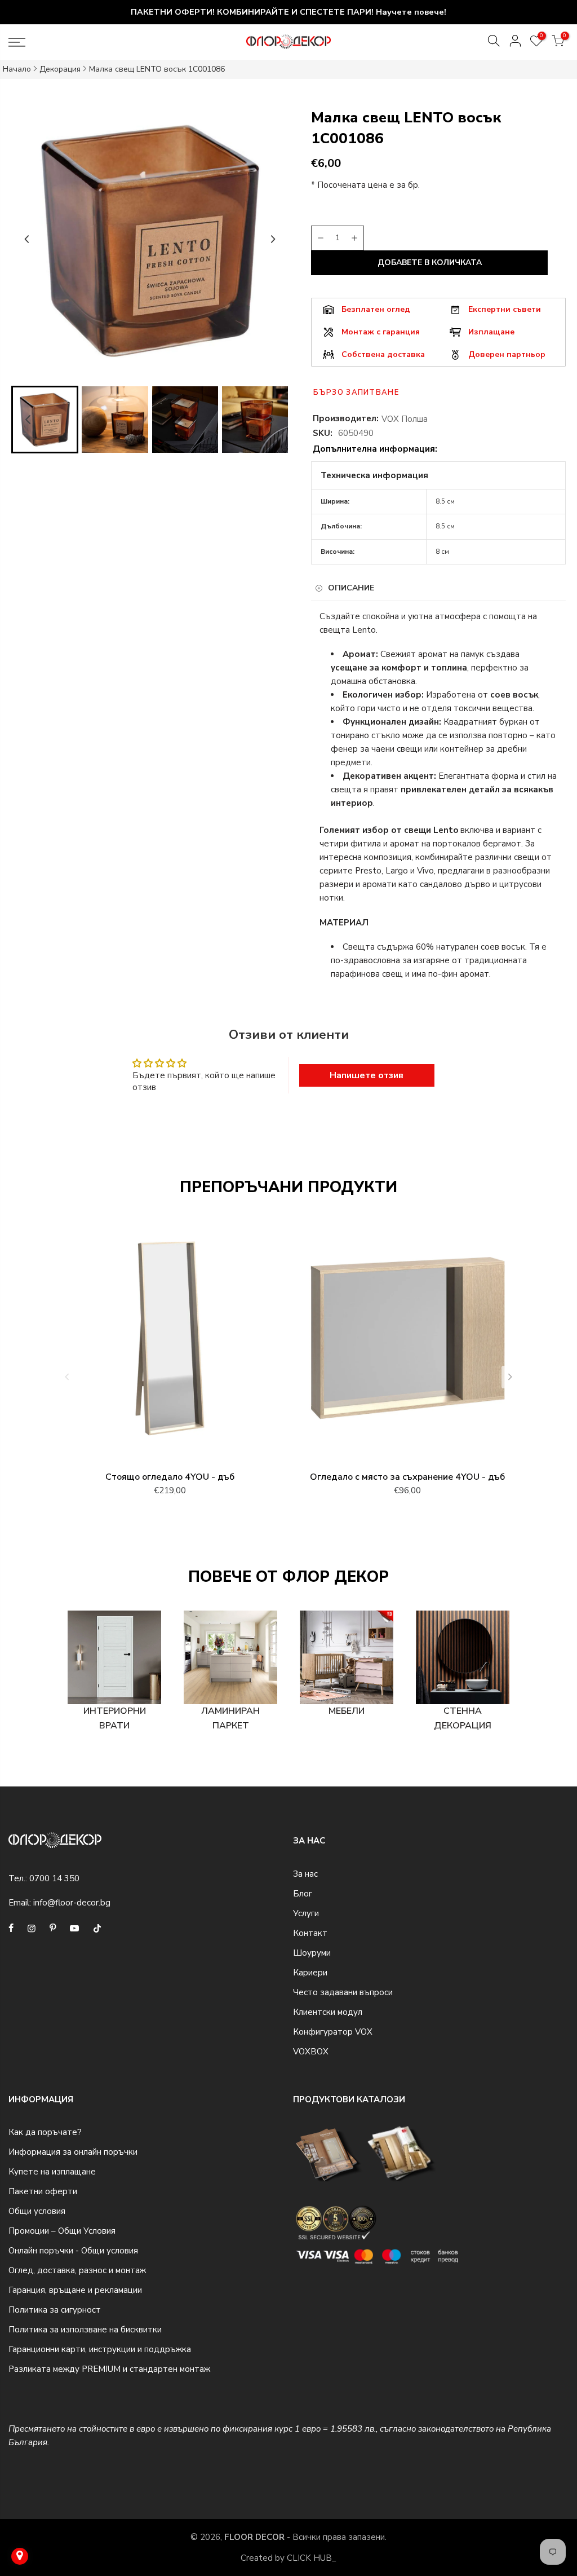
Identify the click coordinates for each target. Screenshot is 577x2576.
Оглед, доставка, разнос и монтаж (77, 2270)
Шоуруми (312, 1953)
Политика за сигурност (55, 2310)
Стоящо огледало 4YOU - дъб (170, 1477)
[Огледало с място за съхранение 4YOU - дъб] (407, 1343)
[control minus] (319, 238)
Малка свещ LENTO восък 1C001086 (157, 69)
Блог (303, 1894)
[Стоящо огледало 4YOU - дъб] (170, 1343)
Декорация (60, 69)
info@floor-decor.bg (72, 1903)
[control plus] (356, 238)
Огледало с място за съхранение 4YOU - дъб (407, 1477)
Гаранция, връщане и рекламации (75, 2290)
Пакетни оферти (43, 2191)
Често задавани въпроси (343, 1992)
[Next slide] (273, 239)
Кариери (310, 1973)
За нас (305, 1874)
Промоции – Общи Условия (62, 2231)
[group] (45, 419)
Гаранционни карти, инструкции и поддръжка (100, 2349)
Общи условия (37, 2211)
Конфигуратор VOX (333, 2032)
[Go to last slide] (27, 239)
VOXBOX (311, 2052)
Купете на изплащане (52, 2172)
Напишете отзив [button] (367, 1075)
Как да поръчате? (45, 2132)
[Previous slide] (67, 1377)
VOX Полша (405, 419)
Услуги (306, 1913)
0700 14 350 (54, 1878)
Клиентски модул (328, 2012)
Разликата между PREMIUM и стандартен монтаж (109, 2369)
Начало (17, 69)
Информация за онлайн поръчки (73, 2152)
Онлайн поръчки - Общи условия (73, 2251)
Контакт (310, 1933)
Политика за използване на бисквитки (85, 2330)
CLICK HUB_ (312, 2558)
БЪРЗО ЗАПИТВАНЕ (356, 392)
